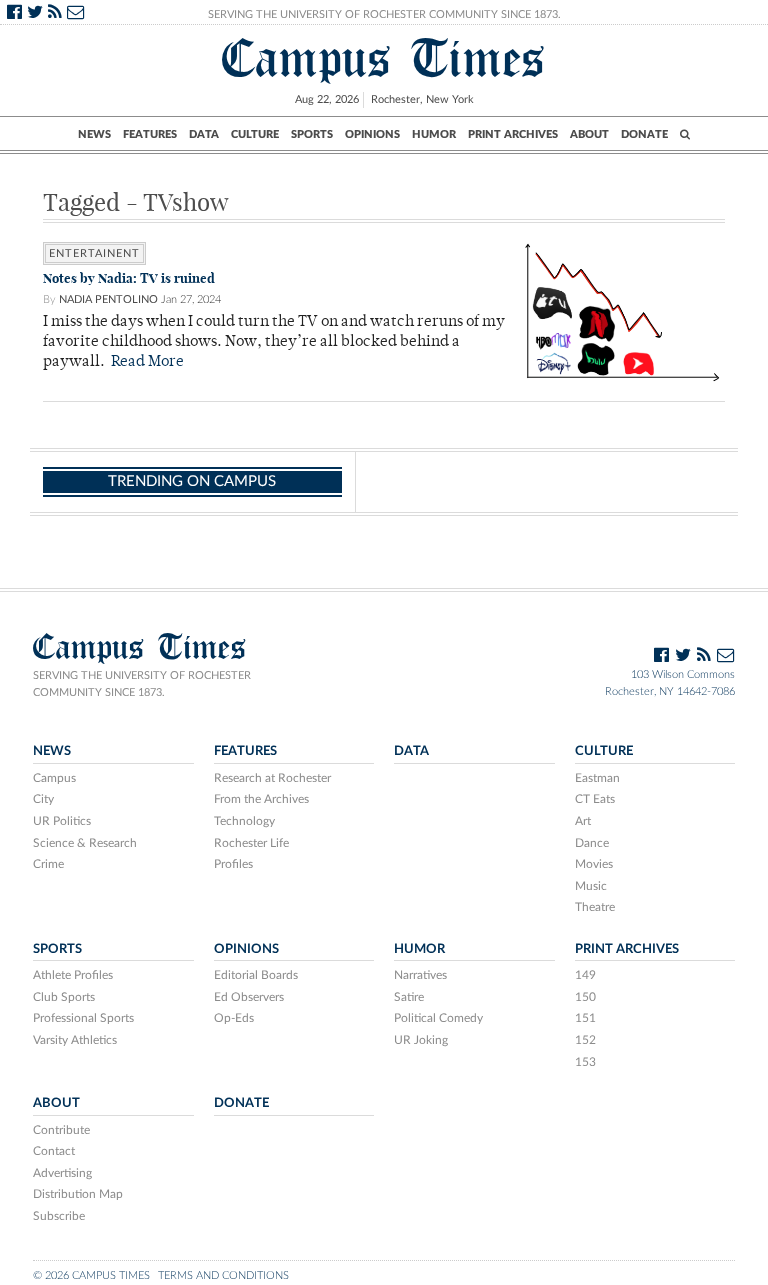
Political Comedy (438, 1018)
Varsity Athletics (75, 1040)
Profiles (233, 864)
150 (585, 997)
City (43, 799)
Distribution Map (78, 1194)
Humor (434, 134)
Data (204, 134)
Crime (48, 864)
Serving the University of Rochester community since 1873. (142, 684)
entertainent (94, 253)
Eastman (597, 778)
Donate (644, 134)
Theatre (595, 907)
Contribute (61, 1130)
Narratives (420, 975)
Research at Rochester (272, 778)
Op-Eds (234, 1018)
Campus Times (384, 58)
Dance (592, 843)
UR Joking (421, 1040)
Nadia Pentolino (108, 299)
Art (583, 821)
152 (585, 1040)
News (94, 134)
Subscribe (59, 1216)
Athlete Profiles (73, 975)
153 (585, 1062)
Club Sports (64, 997)
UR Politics (62, 821)
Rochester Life (251, 843)
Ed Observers (249, 997)
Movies (594, 864)
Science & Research (85, 843)
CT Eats (595, 799)
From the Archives (261, 799)
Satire (409, 997)
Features (150, 134)
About (589, 134)
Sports (312, 134)
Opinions (372, 134)
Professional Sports (83, 1018)
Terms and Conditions (223, 1275)
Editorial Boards (256, 975)
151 (585, 1018)
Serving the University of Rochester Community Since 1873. (384, 14)
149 (585, 975)
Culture (255, 134)
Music (591, 886)
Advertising (62, 1173)
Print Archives (513, 134)
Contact (54, 1151)
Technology (244, 821)
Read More (147, 362)
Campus (54, 778)
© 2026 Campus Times (91, 1275)
